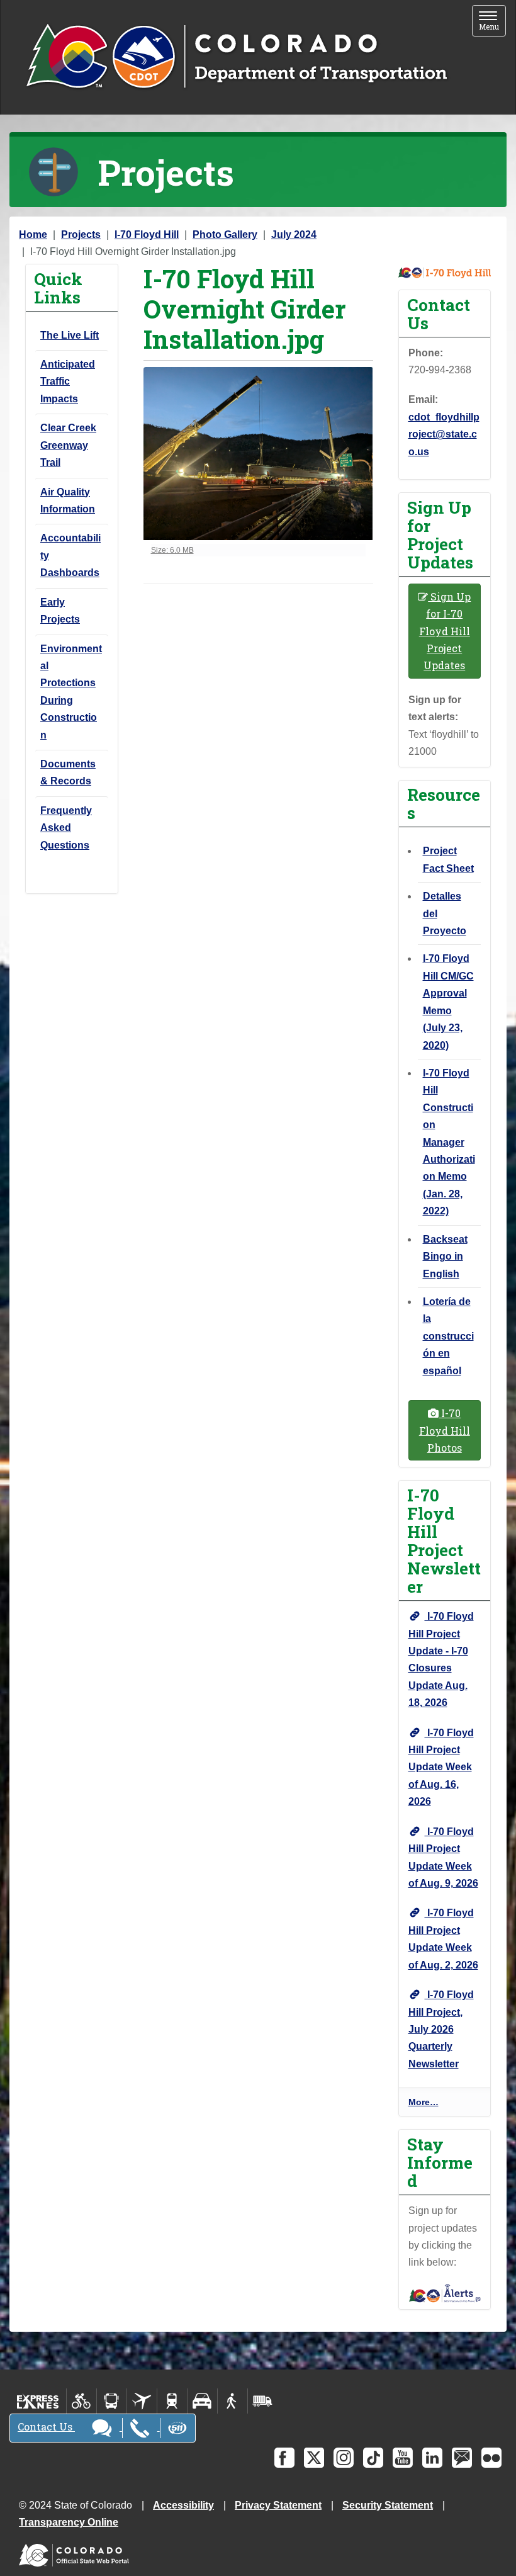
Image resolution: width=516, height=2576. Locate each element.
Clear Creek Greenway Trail (68, 445)
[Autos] (202, 2401)
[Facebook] (284, 2458)
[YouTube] (403, 2458)
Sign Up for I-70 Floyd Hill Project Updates (445, 631)
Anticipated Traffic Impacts (68, 381)
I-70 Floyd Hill (147, 234)
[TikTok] (373, 2458)
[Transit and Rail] (112, 2401)
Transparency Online (69, 2522)
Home (33, 234)
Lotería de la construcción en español (448, 1336)
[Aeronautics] (142, 2401)
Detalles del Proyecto (445, 913)
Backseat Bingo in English (445, 1257)
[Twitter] (314, 2458)
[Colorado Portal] (76, 2552)
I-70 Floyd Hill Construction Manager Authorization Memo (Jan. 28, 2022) (449, 1142)
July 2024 (294, 234)
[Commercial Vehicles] (262, 2401)
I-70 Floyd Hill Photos (445, 1430)
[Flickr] (491, 2458)
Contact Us (46, 2426)
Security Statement (388, 2505)
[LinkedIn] (432, 2458)
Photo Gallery (225, 234)
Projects (81, 234)
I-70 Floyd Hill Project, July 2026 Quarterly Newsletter (441, 2029)
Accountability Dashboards (70, 555)
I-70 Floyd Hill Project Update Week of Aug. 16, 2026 (441, 1767)
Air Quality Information (68, 500)
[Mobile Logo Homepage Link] (236, 57)
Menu (492, 22)
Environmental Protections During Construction (71, 692)
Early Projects (60, 611)
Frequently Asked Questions (66, 828)
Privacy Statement (278, 2505)
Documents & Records (68, 772)
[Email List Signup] (462, 2458)
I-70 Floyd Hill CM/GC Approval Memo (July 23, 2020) (448, 1002)
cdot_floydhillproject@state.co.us (444, 434)
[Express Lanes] (38, 2401)
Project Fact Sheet (448, 859)
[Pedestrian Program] (233, 2401)
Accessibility (183, 2505)
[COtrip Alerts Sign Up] (445, 2292)
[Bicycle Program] (81, 2401)
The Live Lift (70, 335)
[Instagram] (344, 2458)
